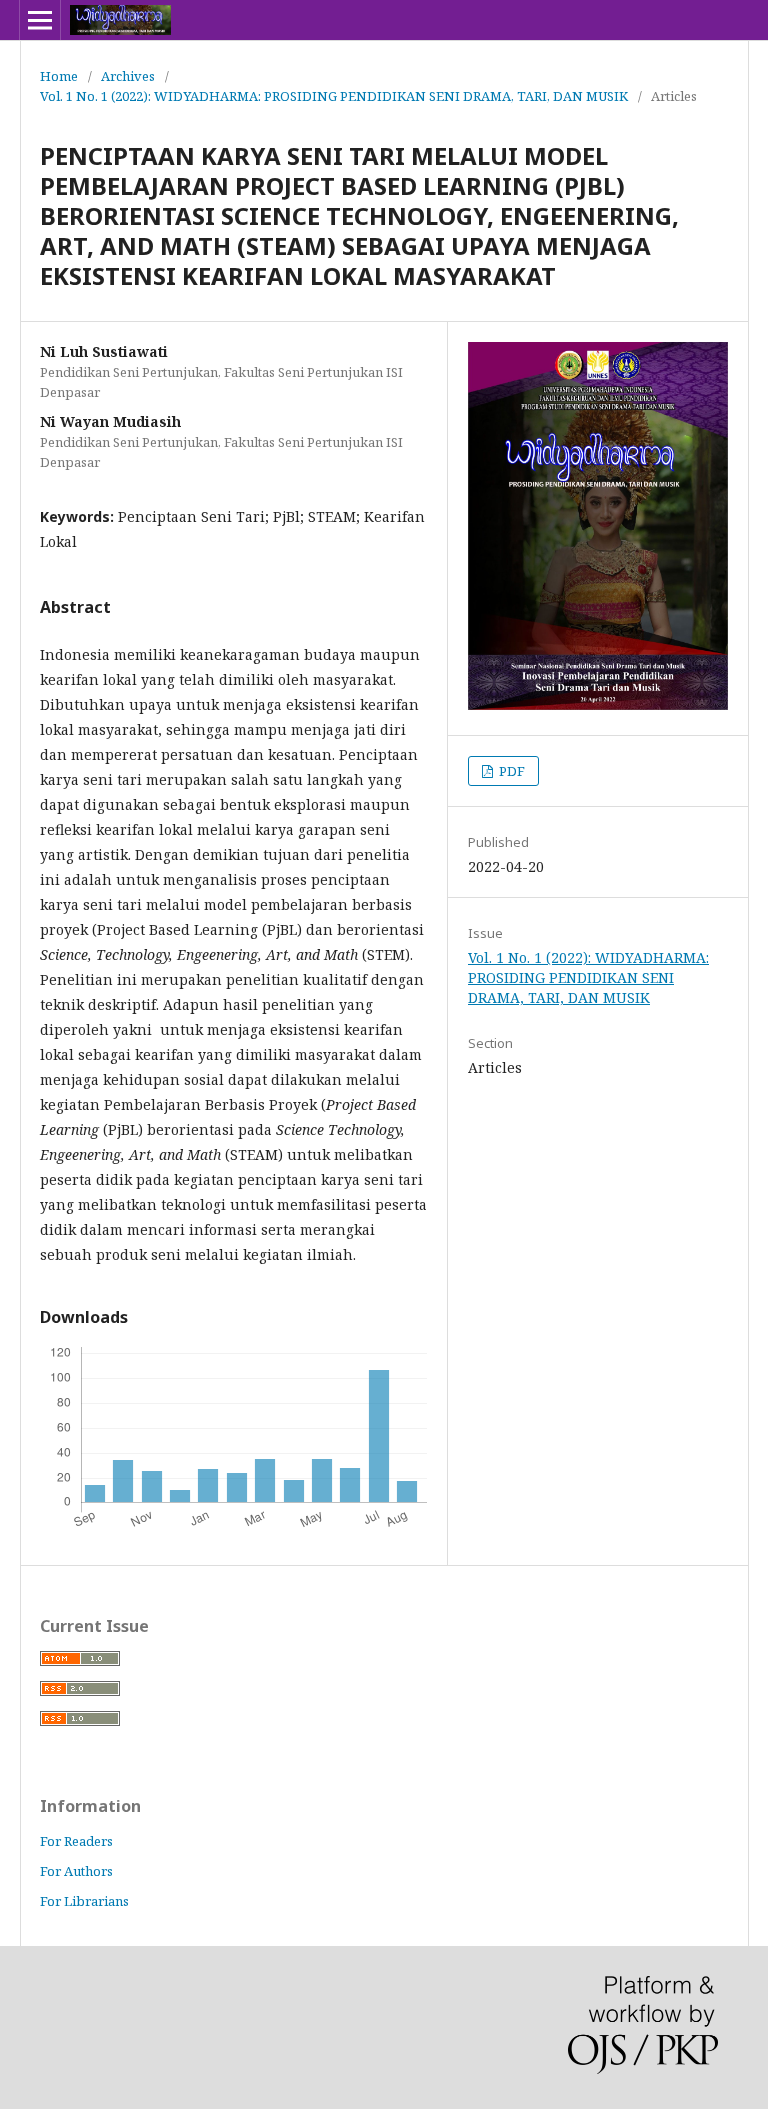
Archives (128, 76)
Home (59, 76)
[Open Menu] (40, 20)
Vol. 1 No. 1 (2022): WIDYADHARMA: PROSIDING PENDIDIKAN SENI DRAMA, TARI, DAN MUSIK (334, 96)
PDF (510, 771)
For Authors (76, 1871)
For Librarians (84, 1901)
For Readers (76, 1841)
